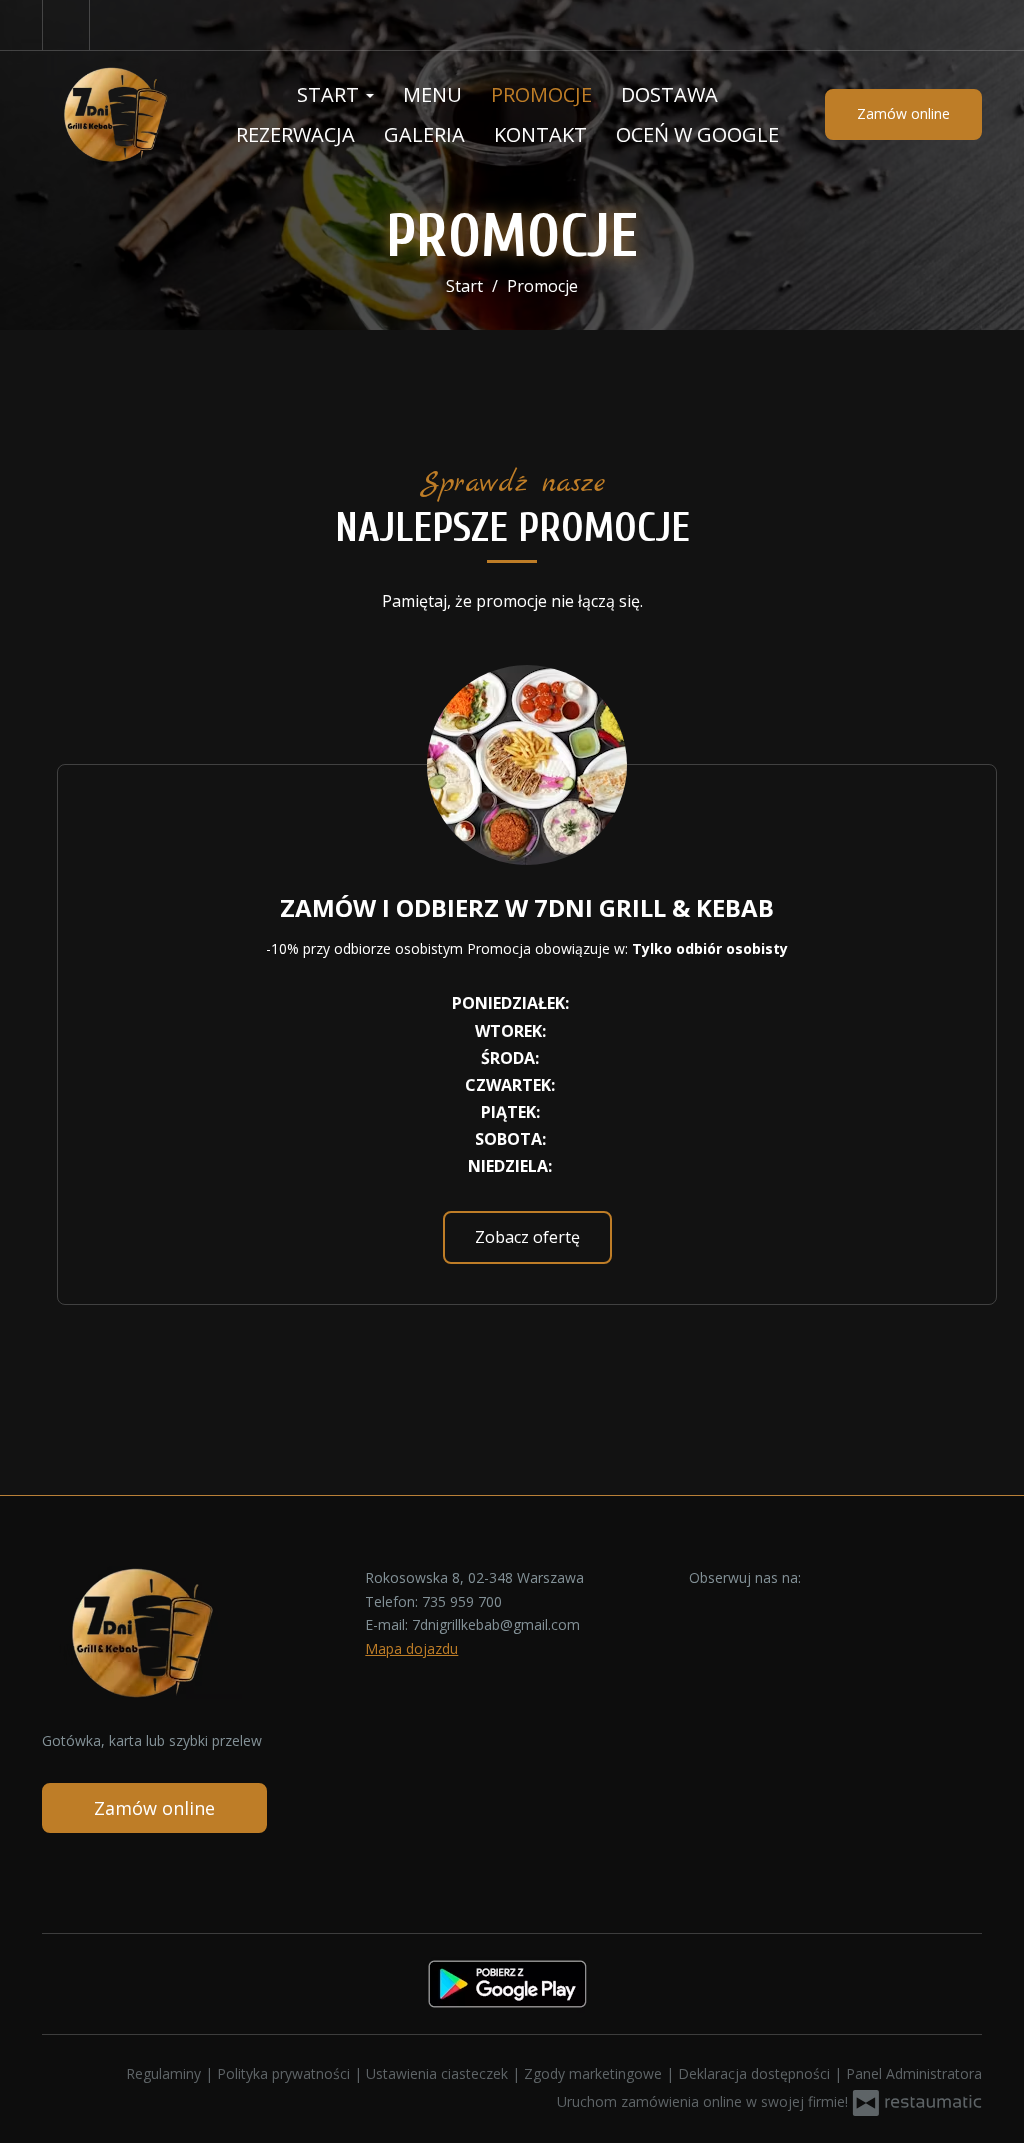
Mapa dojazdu (411, 1648)
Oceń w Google (697, 134)
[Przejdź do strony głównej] (115, 114)
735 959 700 (462, 1601)
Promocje (541, 94)
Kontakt (540, 134)
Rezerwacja (295, 134)
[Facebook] (66, 25)
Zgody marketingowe (595, 2073)
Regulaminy (165, 2073)
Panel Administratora (914, 2073)
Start (330, 94)
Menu (432, 94)
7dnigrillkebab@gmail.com (496, 1624)
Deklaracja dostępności (756, 2073)
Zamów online (903, 113)
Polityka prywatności (285, 2073)
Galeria (424, 134)
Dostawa (669, 94)
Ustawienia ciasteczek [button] (439, 2073)
